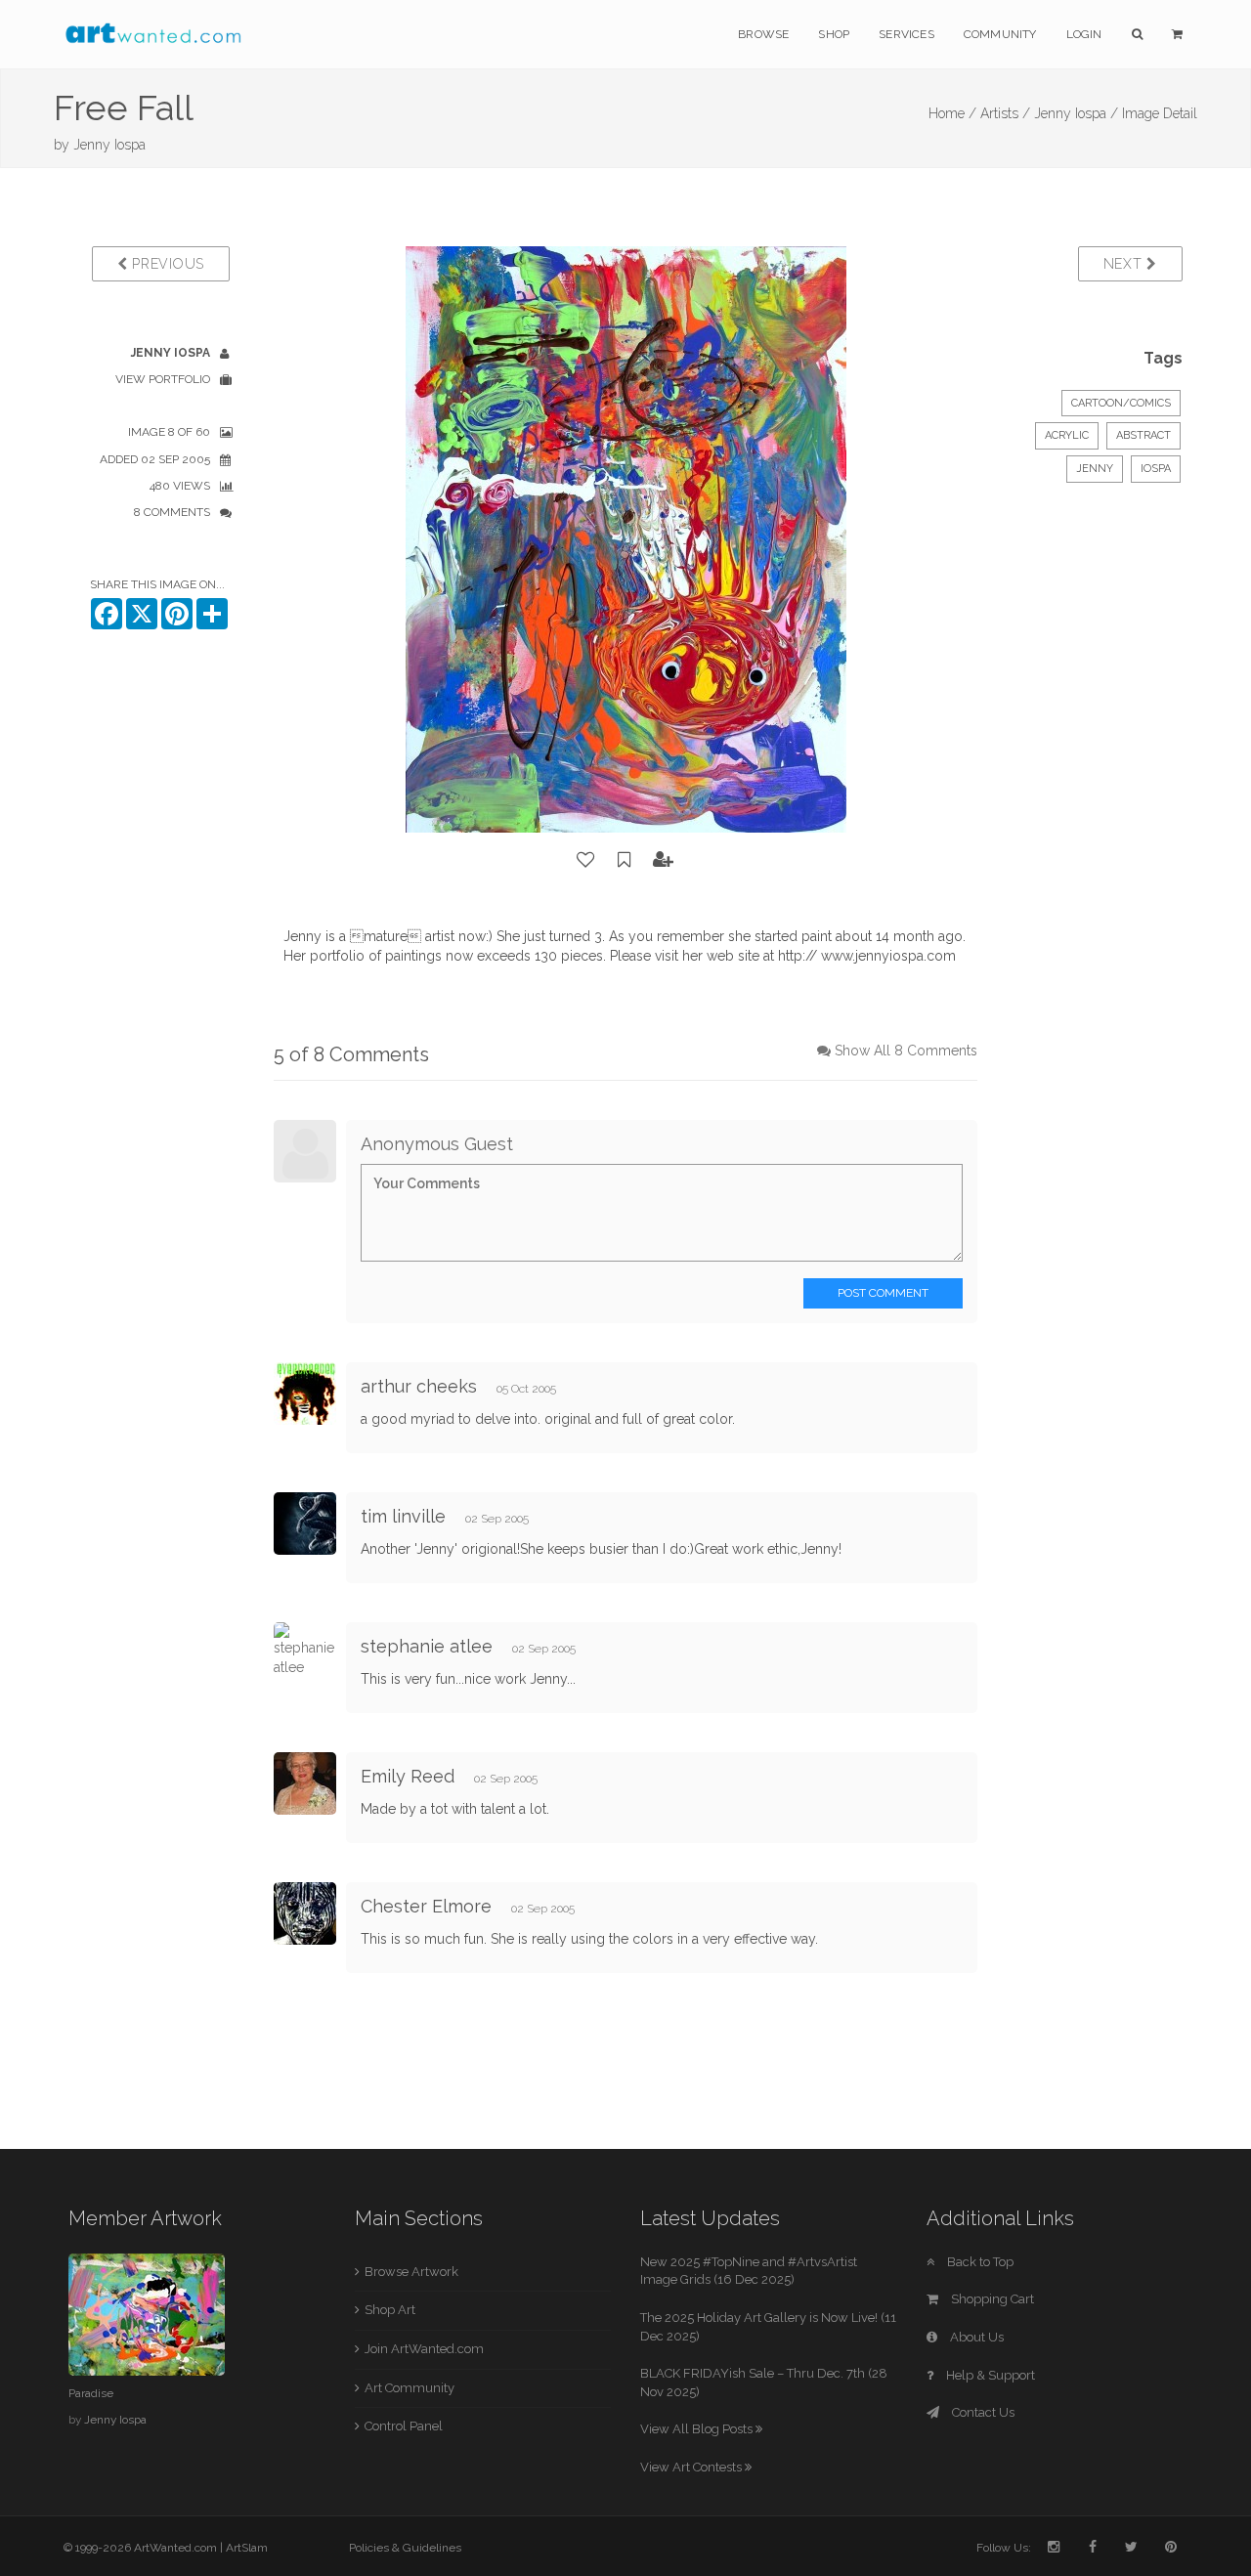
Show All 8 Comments (906, 1051)
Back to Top (979, 2262)
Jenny (1095, 469)
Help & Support (989, 2375)
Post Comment (883, 1293)
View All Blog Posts (698, 2429)
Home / (952, 113)
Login (1084, 34)
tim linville (403, 1516)
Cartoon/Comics (1121, 403)
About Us (975, 2337)
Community (1000, 34)
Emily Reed (408, 1776)
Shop (834, 34)
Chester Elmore (426, 1906)
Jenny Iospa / (1076, 113)
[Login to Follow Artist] (664, 860)
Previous (166, 264)
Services (906, 34)
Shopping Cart (991, 2299)
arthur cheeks (419, 1386)
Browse (763, 34)
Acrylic (1067, 435)
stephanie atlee (427, 1646)
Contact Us (982, 2412)
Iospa (1156, 469)
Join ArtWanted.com (424, 2349)
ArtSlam (247, 2548)
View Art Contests (692, 2467)
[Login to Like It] (586, 860)
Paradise (91, 2393)
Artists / (1005, 113)
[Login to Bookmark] (625, 860)
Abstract (1143, 435)
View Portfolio (163, 379)
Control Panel (404, 2426)
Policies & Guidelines (405, 2548)
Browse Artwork (411, 2272)
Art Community (410, 2388)
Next (1125, 264)
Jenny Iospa (109, 145)
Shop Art (390, 2310)
